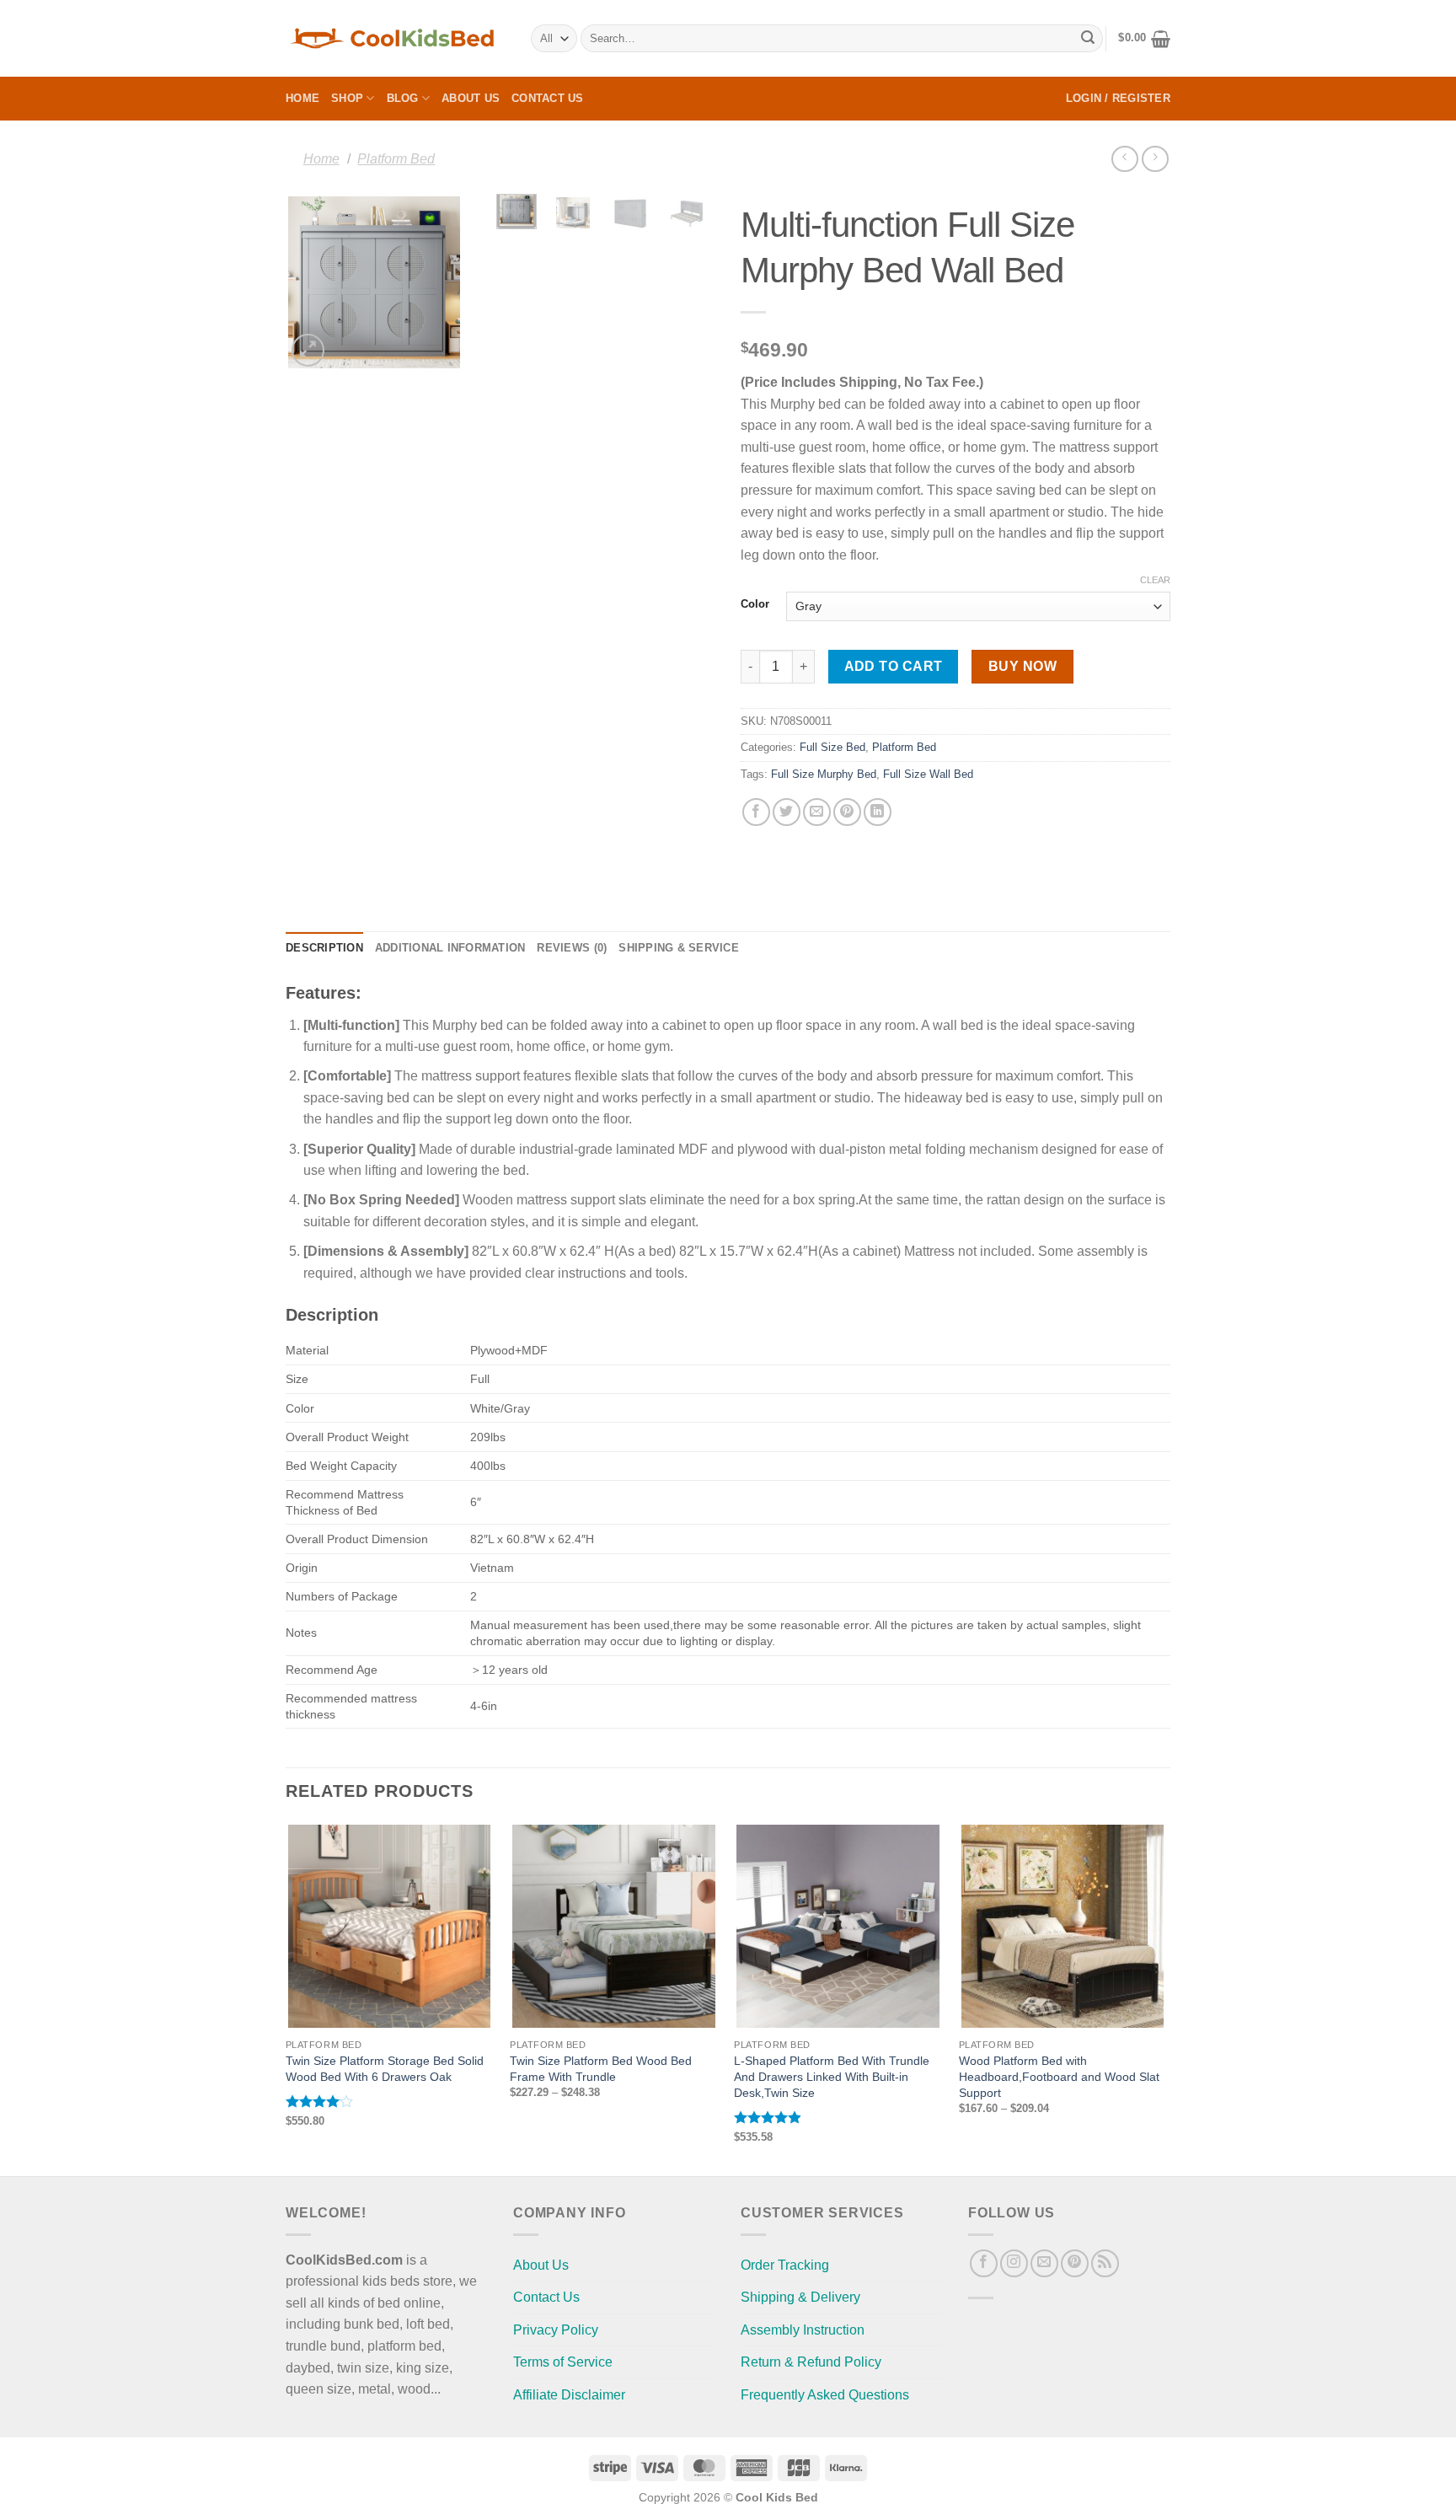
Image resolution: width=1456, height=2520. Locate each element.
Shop (347, 98)
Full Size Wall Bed (928, 774)
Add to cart (894, 666)
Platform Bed (396, 158)
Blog (403, 98)
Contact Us (548, 98)
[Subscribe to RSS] (1105, 2263)
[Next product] (1124, 159)
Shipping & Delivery (800, 2297)
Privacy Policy (556, 2330)
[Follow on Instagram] (1014, 2263)
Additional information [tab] (450, 948)
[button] (1144, 39)
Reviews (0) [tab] (572, 948)
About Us (471, 98)
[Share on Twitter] (787, 812)
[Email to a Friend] (817, 812)
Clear (1155, 580)
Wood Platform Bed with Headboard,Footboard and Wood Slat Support (1059, 2076)
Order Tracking (785, 2265)
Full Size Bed (832, 747)
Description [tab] (324, 948)
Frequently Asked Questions (825, 2395)
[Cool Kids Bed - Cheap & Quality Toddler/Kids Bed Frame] (396, 38)
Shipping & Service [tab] (679, 948)
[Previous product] (1155, 159)
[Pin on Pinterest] (847, 812)
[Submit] (1088, 39)
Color (755, 604)
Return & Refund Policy (811, 2362)
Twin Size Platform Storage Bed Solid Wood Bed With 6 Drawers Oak (385, 2069)
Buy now (1022, 666)
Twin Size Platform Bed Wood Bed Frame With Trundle (601, 2069)
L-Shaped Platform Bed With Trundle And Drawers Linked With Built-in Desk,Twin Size (832, 2076)
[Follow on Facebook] (984, 2263)
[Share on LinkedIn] (878, 812)
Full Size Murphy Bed (824, 774)
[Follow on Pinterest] (1075, 2263)
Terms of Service (563, 2362)
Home (302, 98)
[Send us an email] (1044, 2263)
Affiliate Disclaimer (569, 2395)
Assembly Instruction (803, 2330)
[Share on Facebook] (756, 812)
